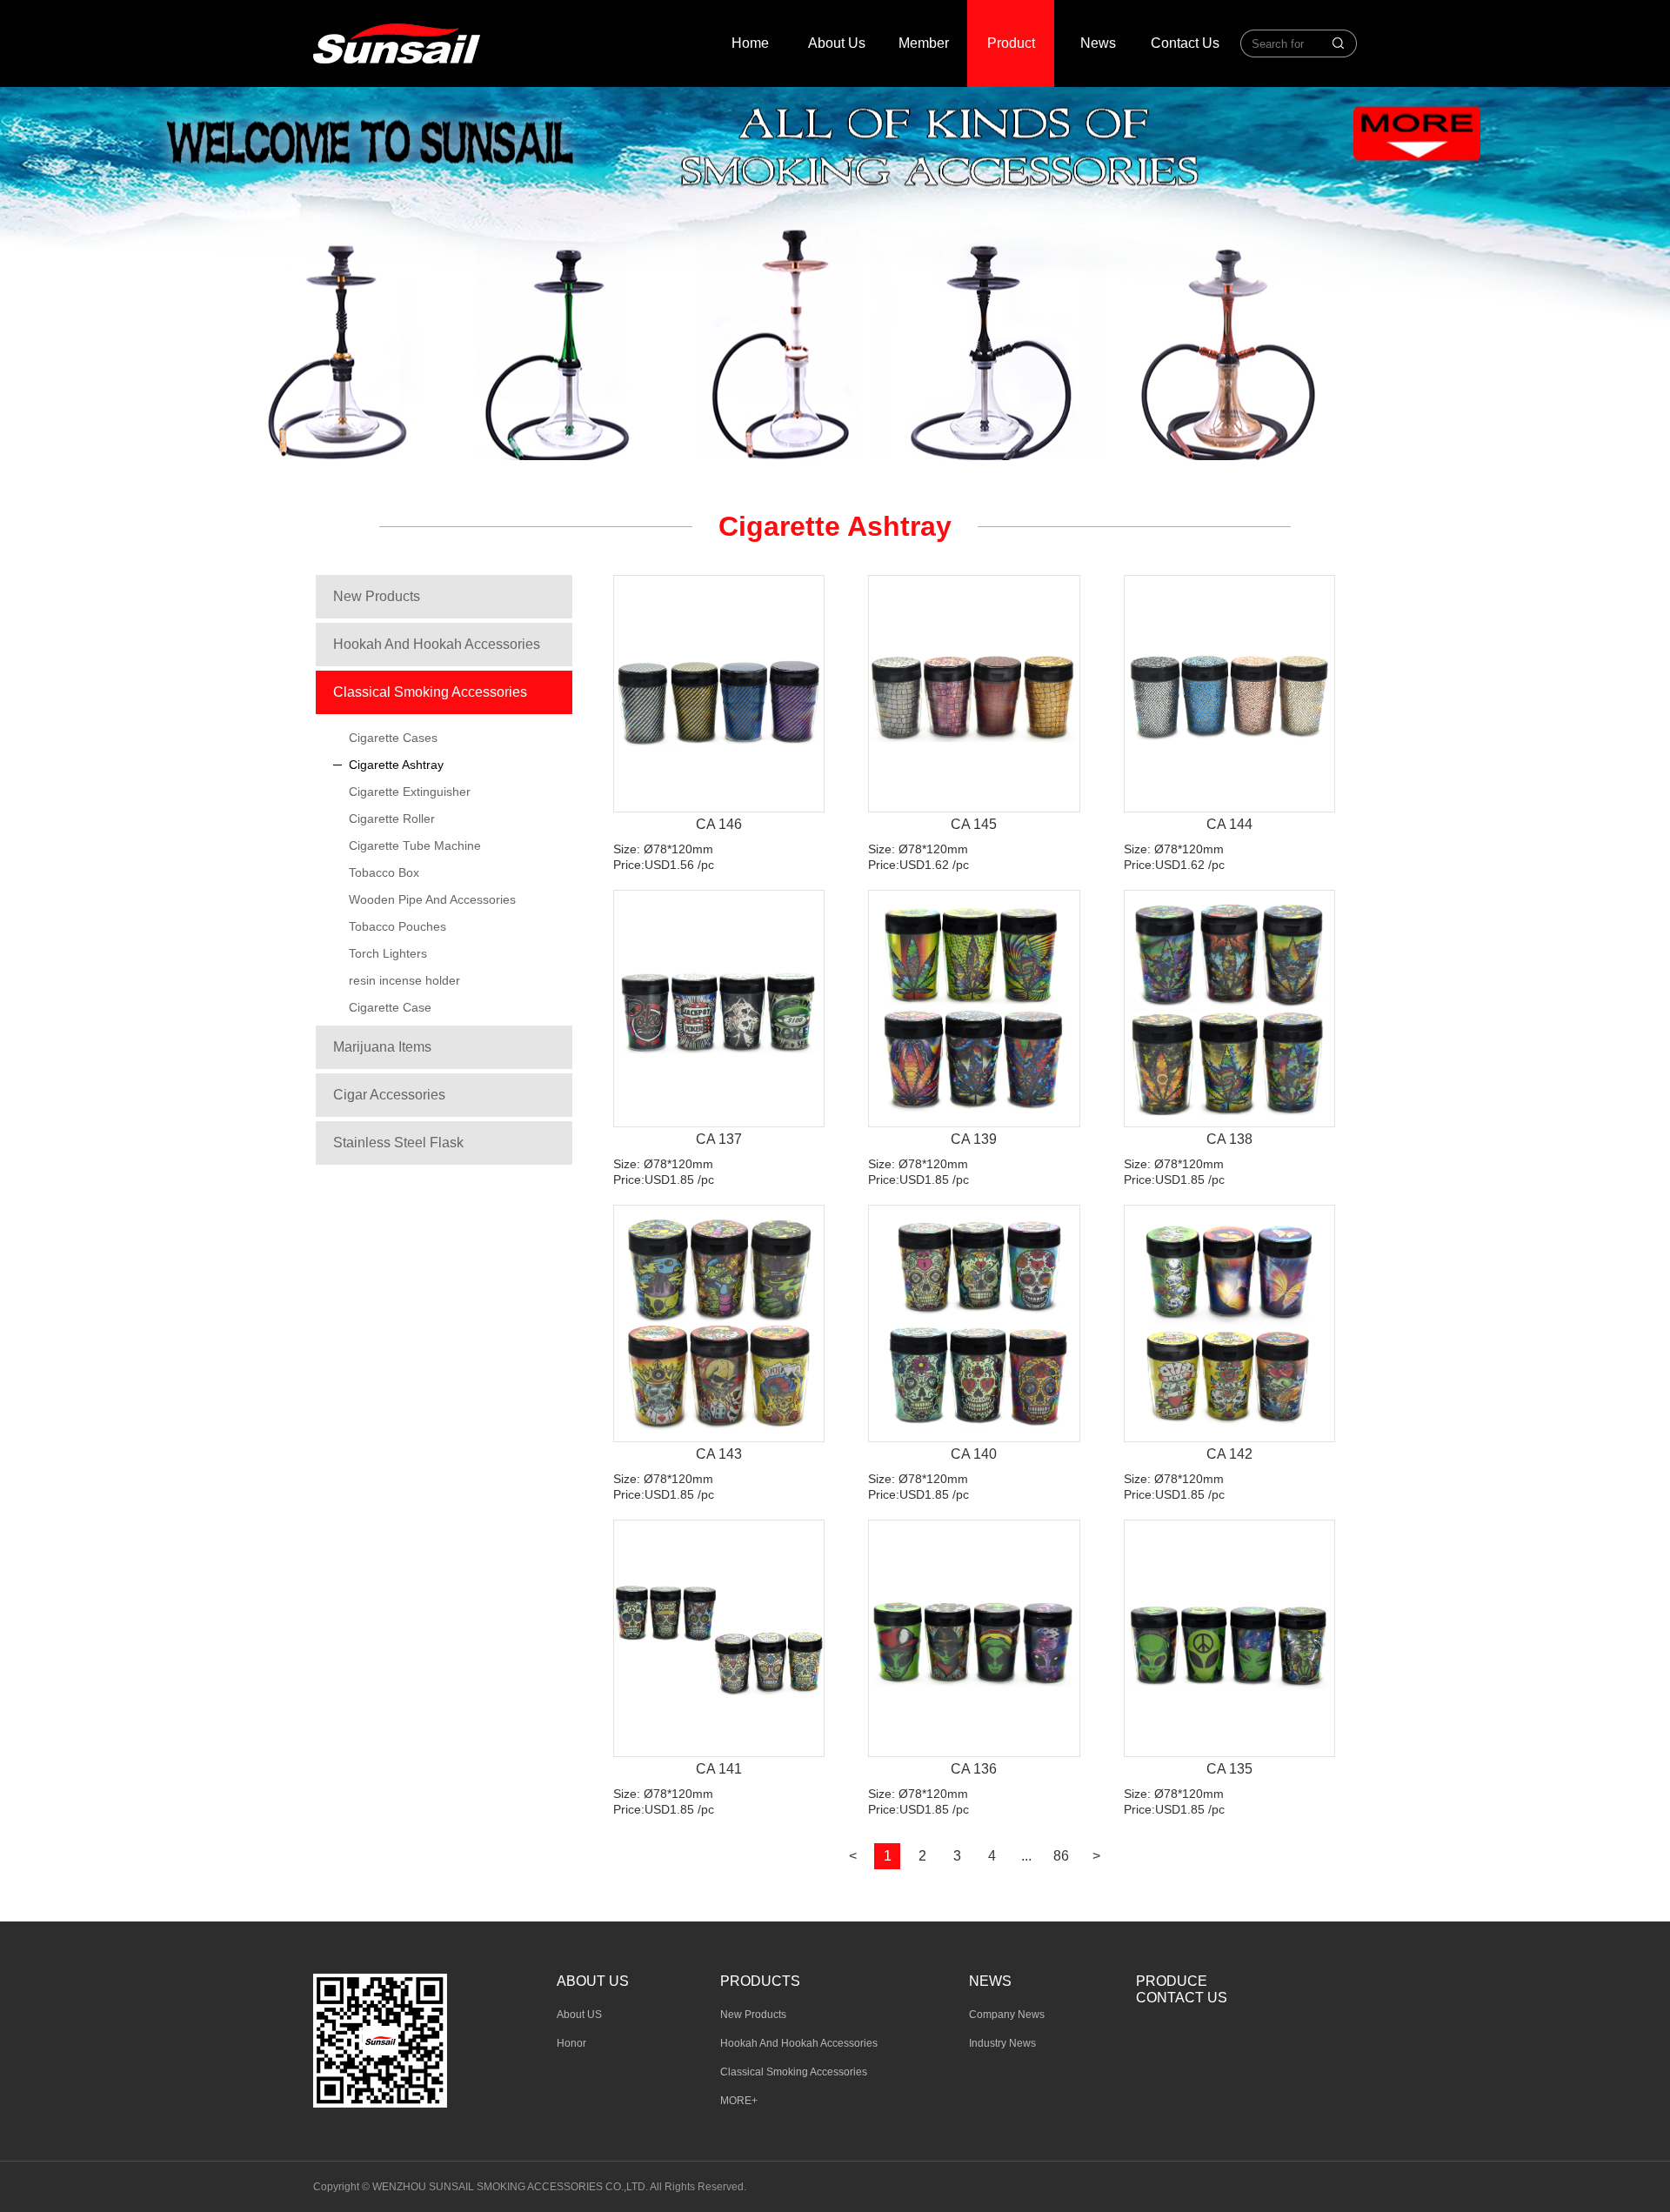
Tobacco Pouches (397, 926)
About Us (837, 43)
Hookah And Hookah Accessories (437, 644)
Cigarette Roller (392, 819)
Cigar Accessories (389, 1095)
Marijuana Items (382, 1047)
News (1098, 43)
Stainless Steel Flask (398, 1143)
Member (924, 43)
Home (750, 43)
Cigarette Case (390, 1007)
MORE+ (739, 2101)
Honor (571, 2043)
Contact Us (1185, 43)
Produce (1172, 1981)
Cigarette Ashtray (396, 765)
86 (1061, 1856)
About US (579, 2015)
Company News (1007, 2015)
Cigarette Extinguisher (410, 792)
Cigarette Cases (393, 738)
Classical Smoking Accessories (430, 692)
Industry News (1002, 2043)
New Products (377, 596)
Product (1011, 43)
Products (760, 1981)
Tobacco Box (384, 872)
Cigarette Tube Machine (415, 845)
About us (593, 1981)
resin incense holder (404, 980)
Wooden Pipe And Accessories (432, 899)
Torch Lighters (388, 953)
